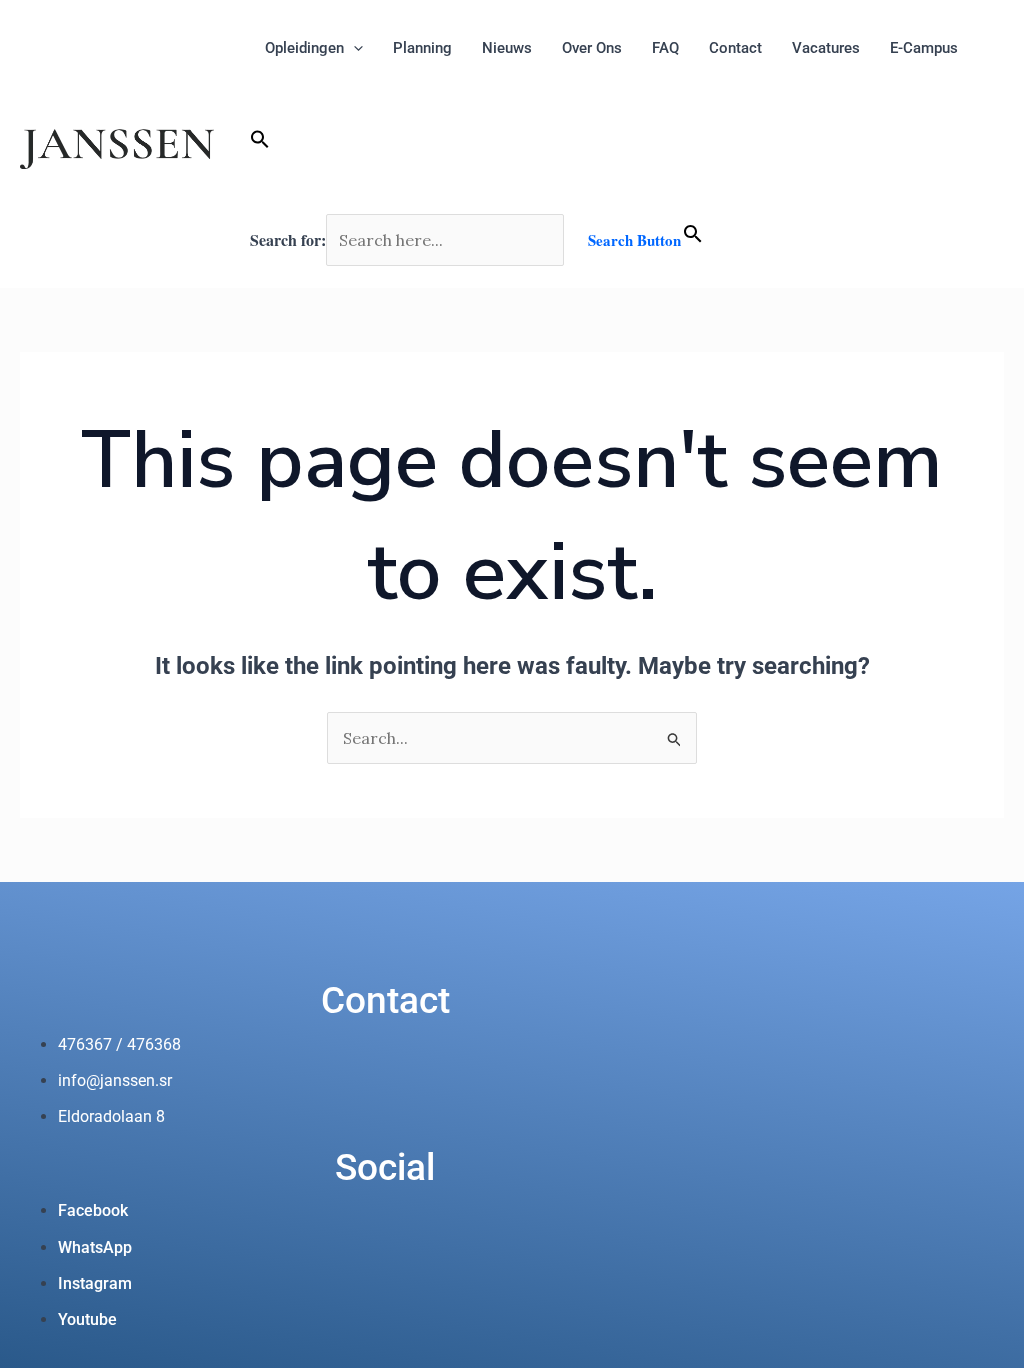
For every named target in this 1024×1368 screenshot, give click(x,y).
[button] (489, 144)
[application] (353, 48)
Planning (422, 48)
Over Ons (592, 48)
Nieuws (507, 48)
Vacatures (826, 48)
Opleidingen (304, 48)
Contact (735, 48)
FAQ (665, 48)
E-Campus (924, 48)
